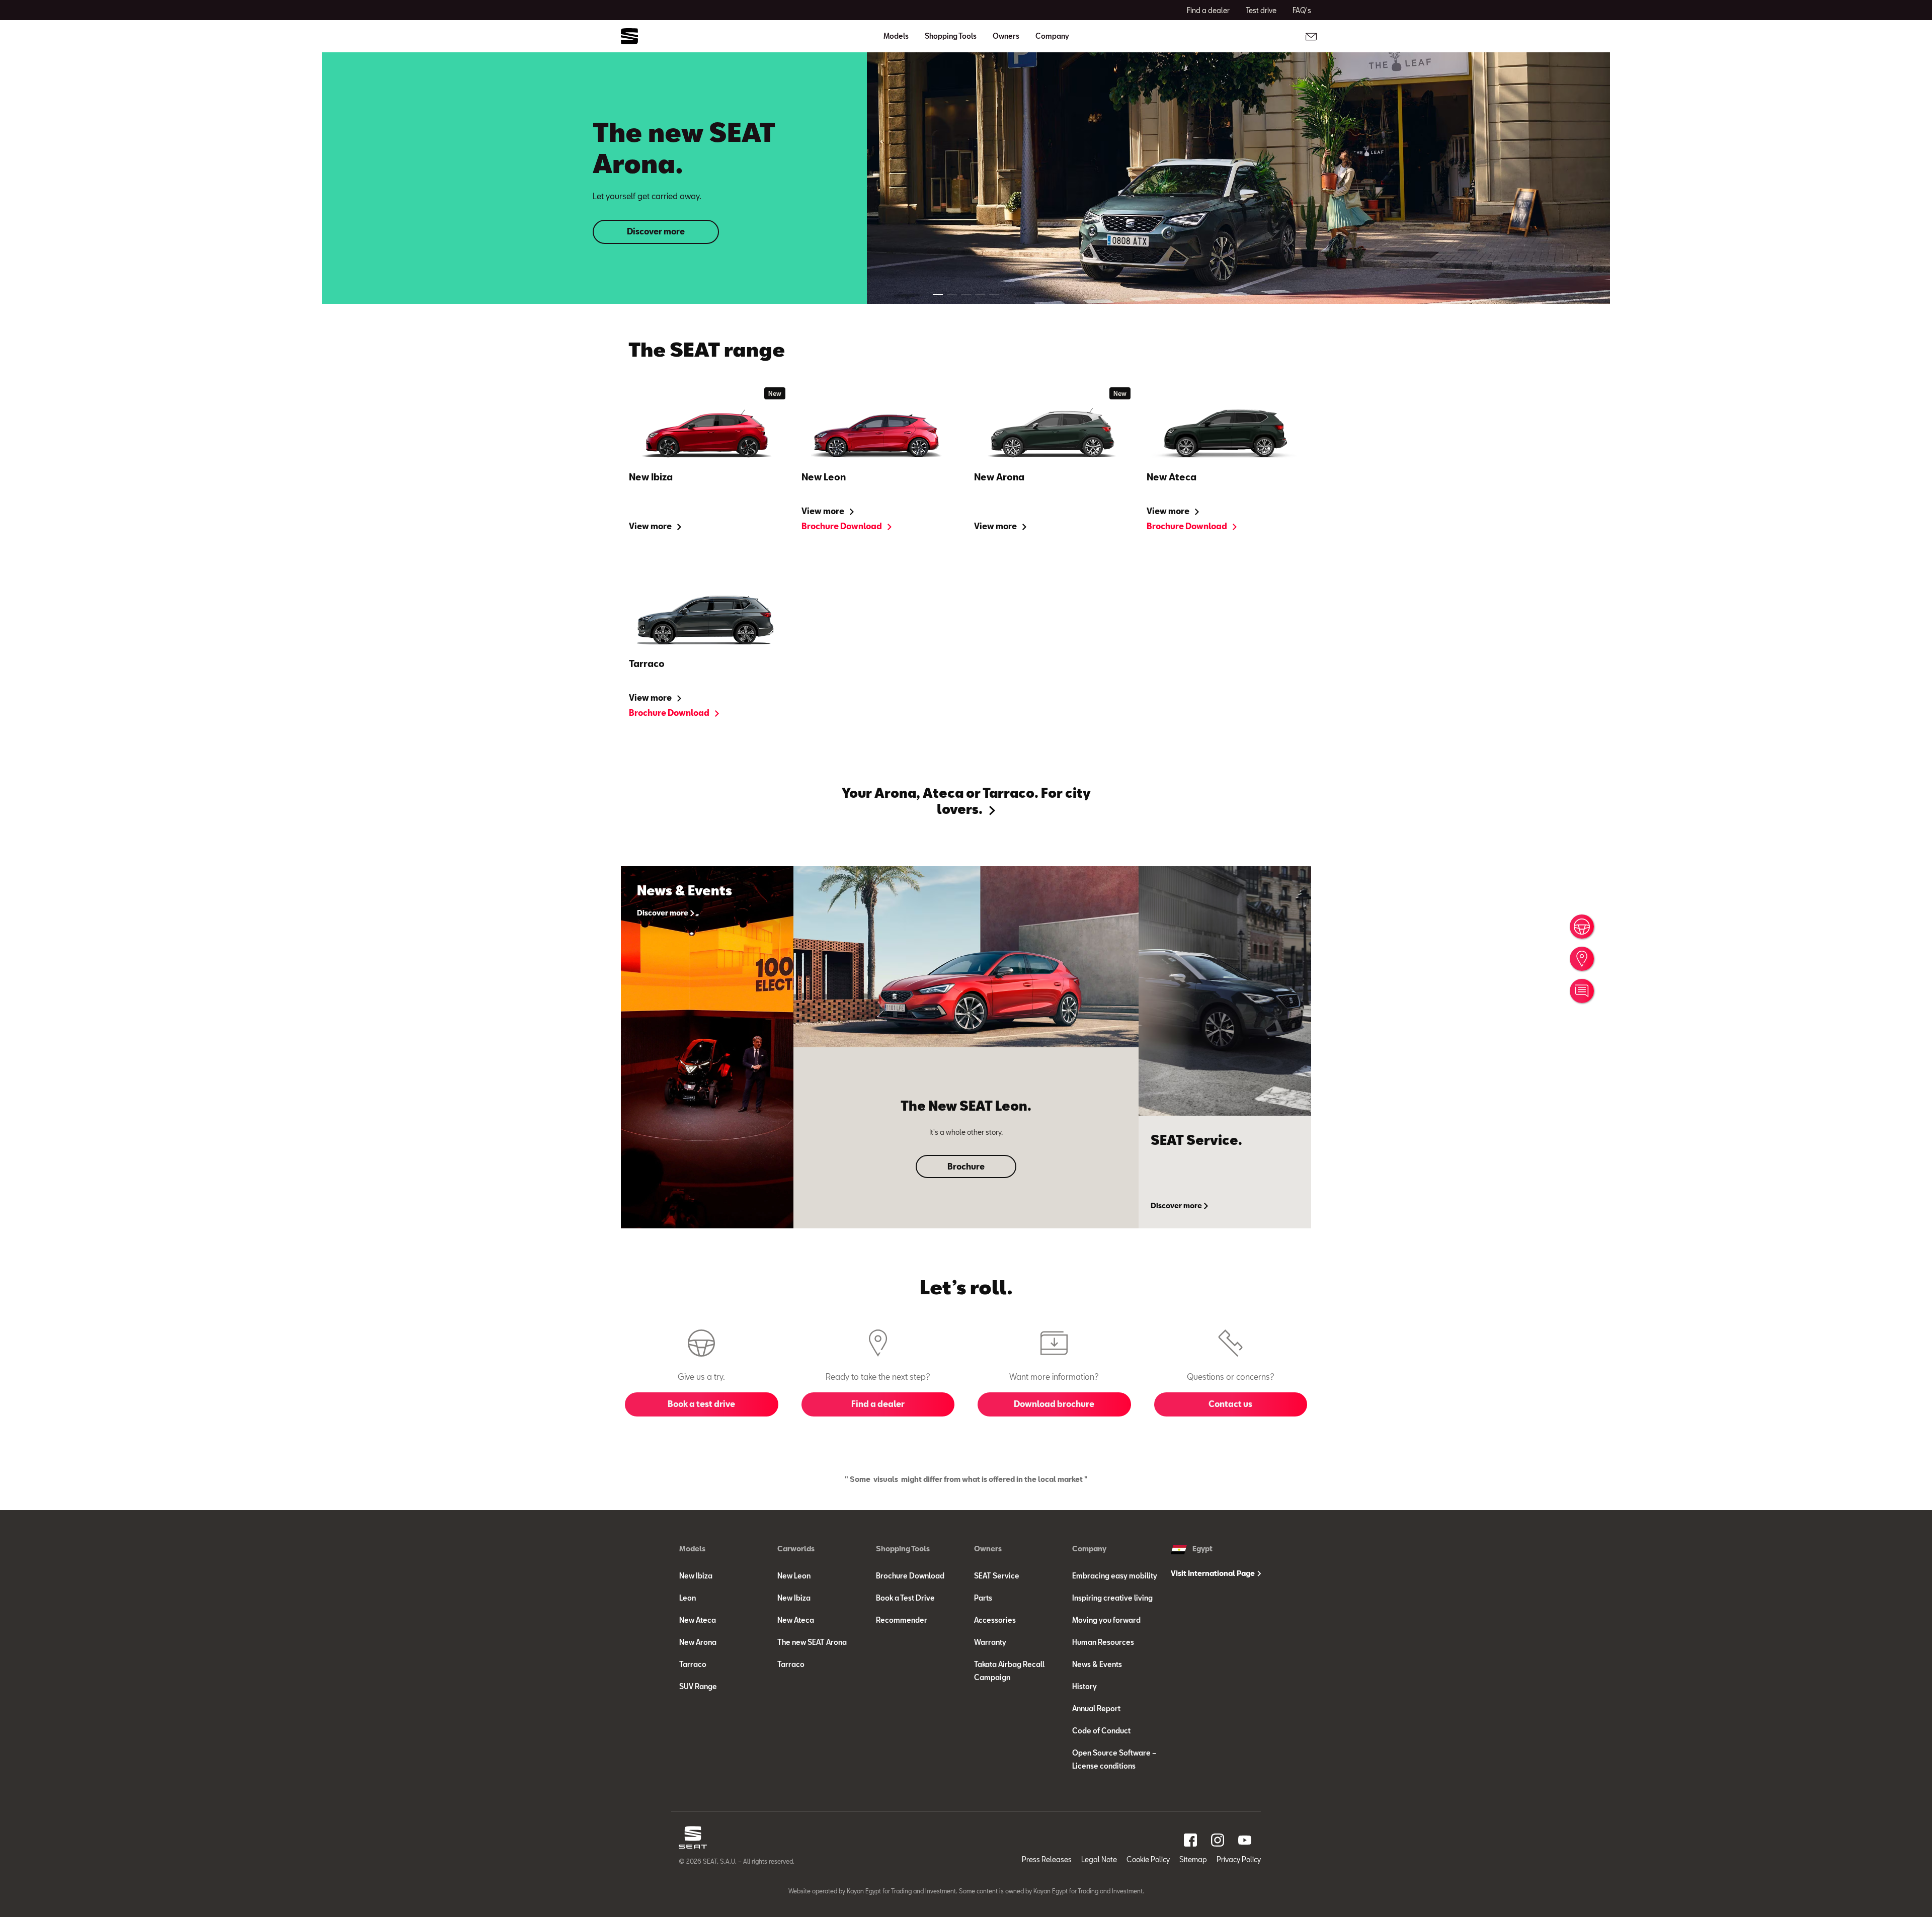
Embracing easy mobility (1115, 1576)
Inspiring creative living (1112, 1598)
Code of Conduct (1101, 1731)
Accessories (995, 1620)
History (1084, 1686)
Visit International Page (1214, 1573)
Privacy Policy (1239, 1859)
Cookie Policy (1148, 1859)
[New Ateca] (1225, 434)
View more (651, 526)
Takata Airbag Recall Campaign (1009, 1671)
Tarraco (693, 1664)
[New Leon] (880, 434)
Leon (688, 1598)
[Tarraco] (707, 621)
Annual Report (1096, 1708)
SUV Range (698, 1686)
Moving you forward (1106, 1620)
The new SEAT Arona (812, 1642)
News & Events (1097, 1664)
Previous (30, 969)
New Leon (794, 1576)
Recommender (902, 1620)
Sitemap (1193, 1859)
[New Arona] (1052, 434)
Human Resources (1103, 1642)
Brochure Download (842, 526)
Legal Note (1099, 1859)
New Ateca (698, 1620)
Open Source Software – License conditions (1114, 1759)
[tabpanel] (966, 178)
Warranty (990, 1642)
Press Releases (1047, 1859)
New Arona (698, 1642)
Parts (983, 1598)
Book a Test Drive (905, 1598)
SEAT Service (997, 1576)
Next (1910, 959)
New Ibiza (696, 1576)
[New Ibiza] (707, 434)
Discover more (656, 231)
